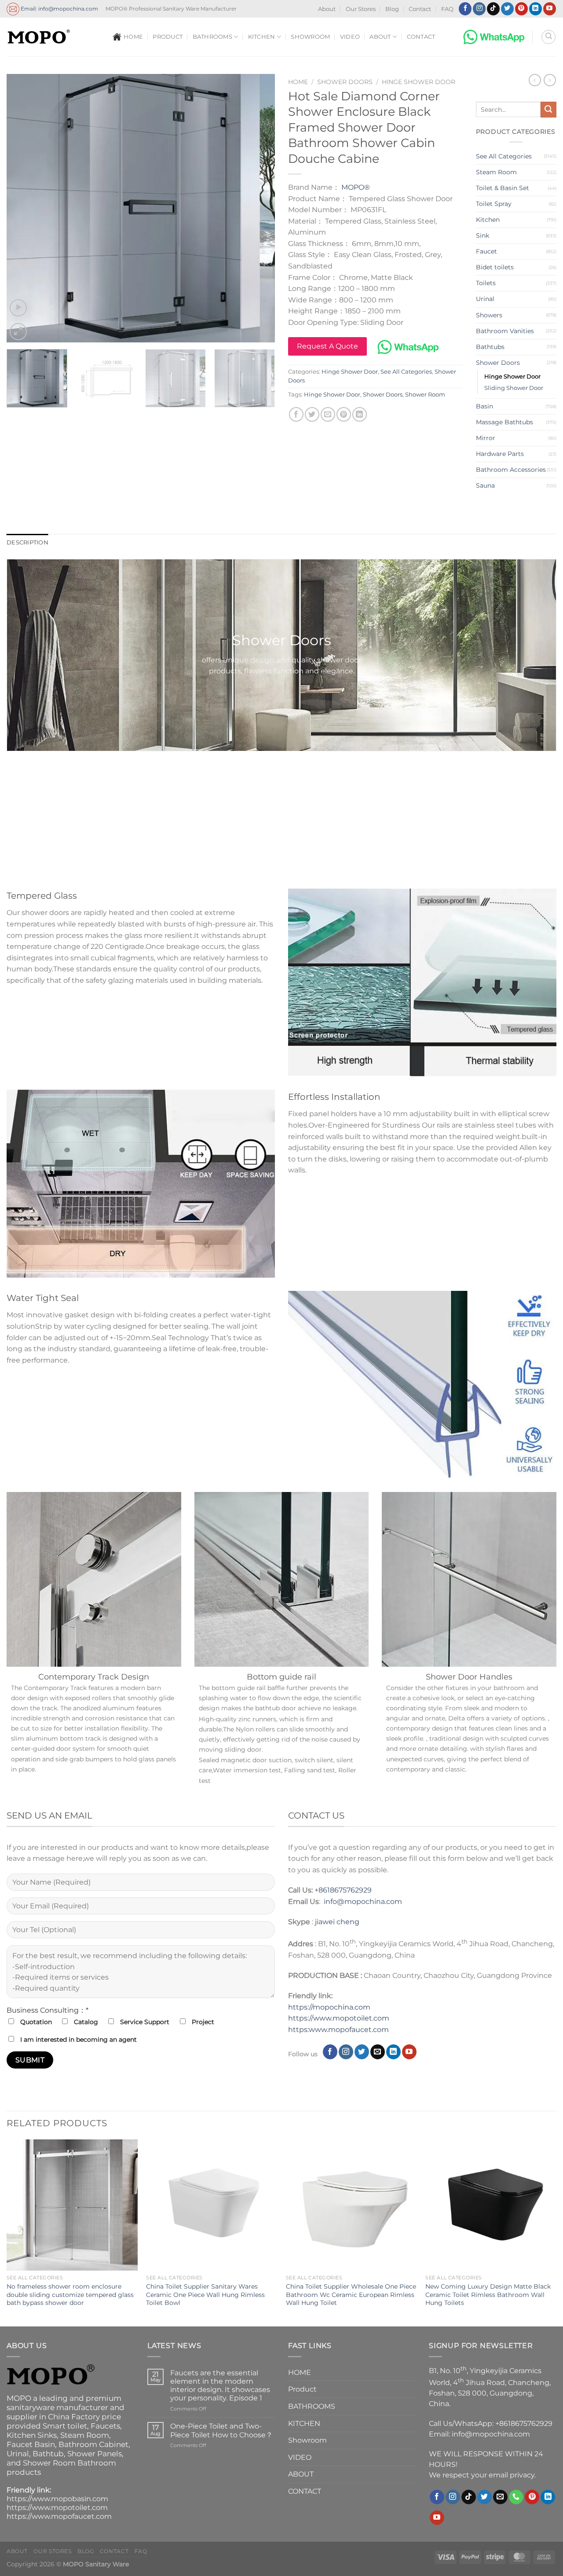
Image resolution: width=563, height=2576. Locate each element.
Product (168, 37)
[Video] (18, 308)
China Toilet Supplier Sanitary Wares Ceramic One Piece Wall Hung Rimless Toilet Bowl (205, 2295)
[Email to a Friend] (328, 414)
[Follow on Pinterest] (521, 9)
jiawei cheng (337, 1922)
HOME (133, 37)
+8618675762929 (343, 1890)
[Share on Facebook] (296, 414)
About (327, 9)
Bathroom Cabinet (93, 2444)
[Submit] (548, 110)
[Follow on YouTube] (550, 9)
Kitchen (488, 220)
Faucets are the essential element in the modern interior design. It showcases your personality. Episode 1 (220, 2386)
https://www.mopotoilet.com (339, 2018)
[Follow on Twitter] (507, 9)
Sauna (485, 485)
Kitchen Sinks (32, 2435)
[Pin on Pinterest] (344, 414)
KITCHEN (262, 37)
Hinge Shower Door (419, 82)
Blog (392, 9)
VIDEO (350, 37)
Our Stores (361, 9)
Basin (484, 406)
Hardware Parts (500, 454)
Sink (483, 235)
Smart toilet (65, 2426)
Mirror (486, 438)
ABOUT (380, 37)
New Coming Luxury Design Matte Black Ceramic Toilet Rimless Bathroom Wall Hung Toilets (488, 2295)
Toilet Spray (494, 204)
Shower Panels (95, 2454)
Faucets (105, 2426)
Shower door (282, 772)
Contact (420, 9)
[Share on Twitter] (312, 414)
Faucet (486, 251)
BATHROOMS (212, 37)
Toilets (486, 283)
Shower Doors (345, 82)
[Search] (548, 37)
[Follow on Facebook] (465, 9)
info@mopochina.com (363, 1902)
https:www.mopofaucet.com (338, 2030)
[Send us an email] (378, 2052)
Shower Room (425, 395)
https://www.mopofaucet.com (59, 2516)
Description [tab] (27, 542)
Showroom (310, 37)
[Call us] (516, 2497)
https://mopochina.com (329, 2007)
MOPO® (356, 187)
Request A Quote (327, 346)
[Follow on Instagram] (479, 9)
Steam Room (496, 172)
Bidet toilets (495, 267)
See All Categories (406, 372)
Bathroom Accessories (511, 470)
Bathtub (48, 2454)
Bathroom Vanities (505, 331)
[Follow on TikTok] (493, 9)
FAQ (447, 9)
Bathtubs (490, 347)
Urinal (485, 299)
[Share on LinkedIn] (360, 414)
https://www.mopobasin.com (57, 2499)
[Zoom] (18, 332)
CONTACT (421, 37)
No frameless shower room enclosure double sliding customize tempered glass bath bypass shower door (70, 2295)
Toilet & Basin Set (503, 188)
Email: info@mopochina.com (59, 8)
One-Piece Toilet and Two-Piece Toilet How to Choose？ (221, 2430)
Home (298, 82)
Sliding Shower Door (514, 388)
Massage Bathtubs (505, 422)
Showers (489, 315)
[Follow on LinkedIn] (536, 9)
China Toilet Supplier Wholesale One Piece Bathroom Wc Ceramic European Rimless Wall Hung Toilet (351, 2295)
